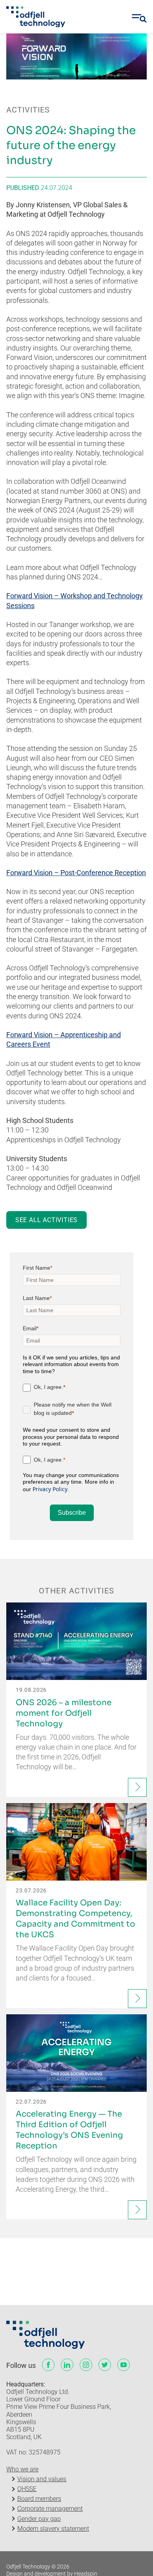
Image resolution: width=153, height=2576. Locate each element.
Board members (39, 2499)
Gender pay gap (39, 2519)
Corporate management (50, 2509)
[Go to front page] (36, 17)
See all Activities (46, 1220)
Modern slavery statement (53, 2529)
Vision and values (42, 2479)
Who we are (22, 2469)
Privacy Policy (50, 1489)
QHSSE (27, 2489)
